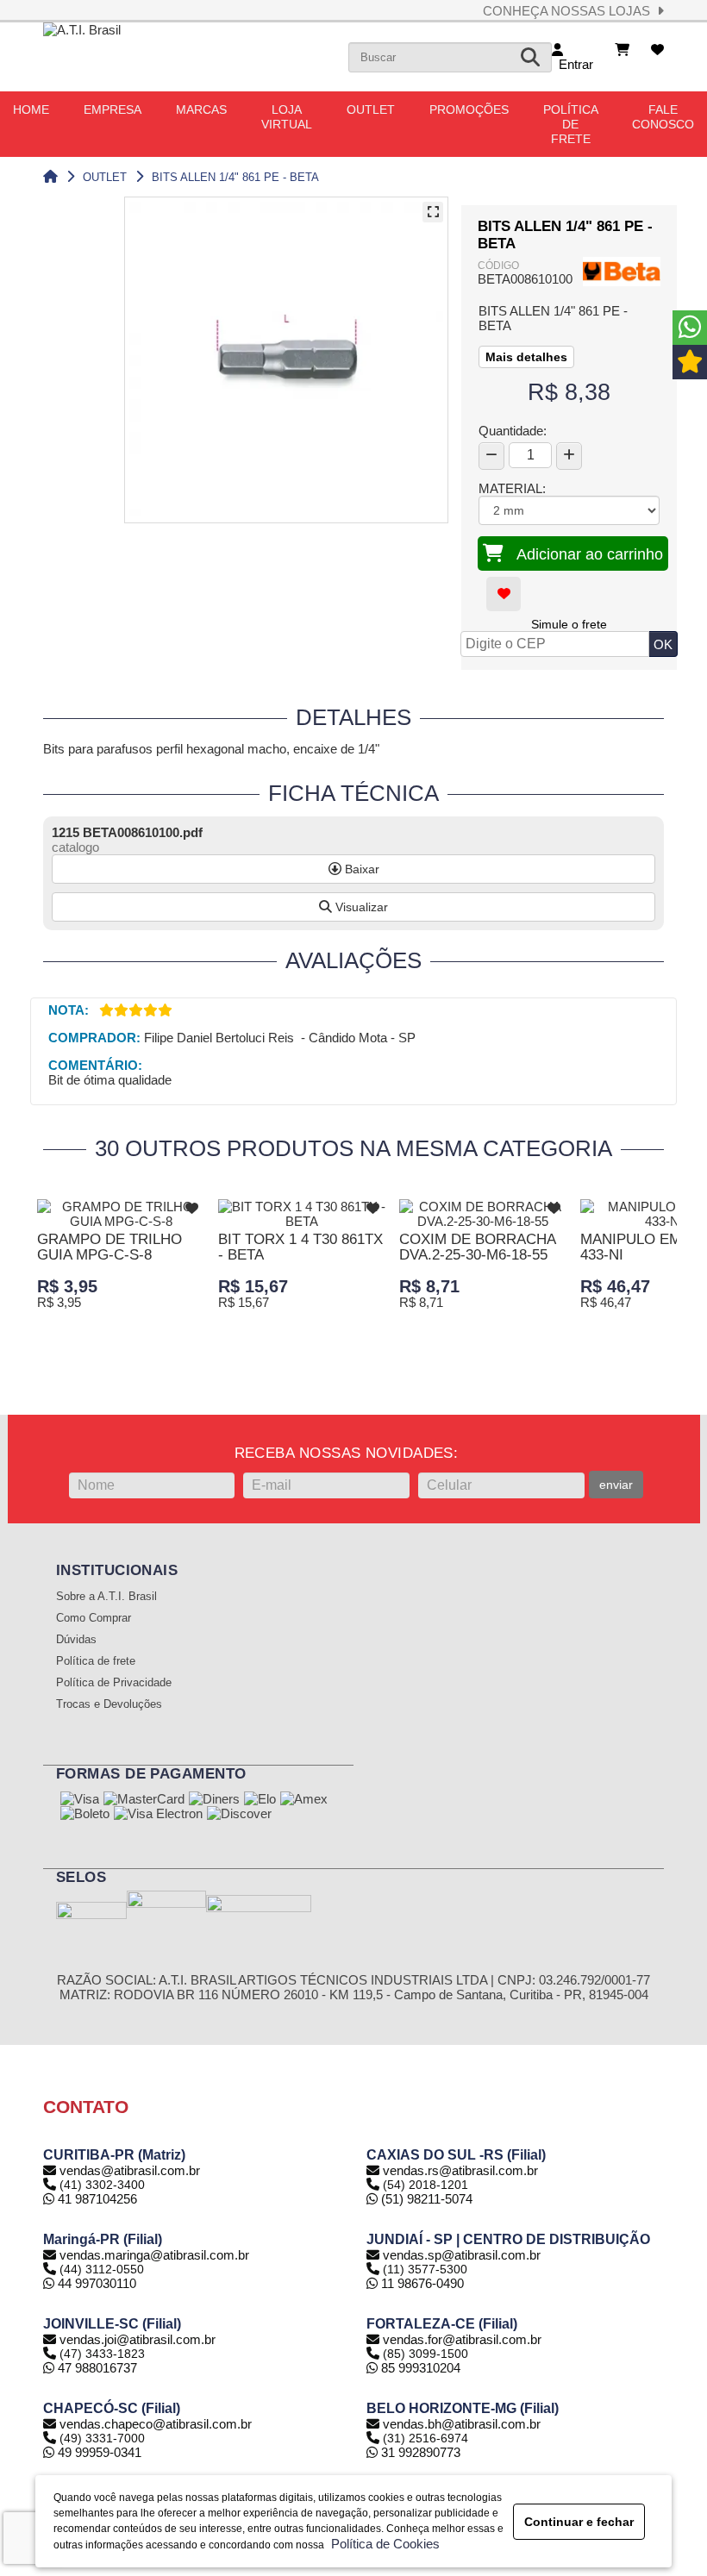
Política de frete (96, 1661)
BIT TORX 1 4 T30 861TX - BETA (300, 1247)
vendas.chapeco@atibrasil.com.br (156, 2424)
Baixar (360, 869)
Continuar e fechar (579, 2522)
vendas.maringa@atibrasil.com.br (154, 2255)
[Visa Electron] (158, 1815)
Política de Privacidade (114, 1683)
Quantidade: (513, 431)
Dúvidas (76, 1640)
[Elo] (260, 1800)
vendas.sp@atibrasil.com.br (462, 2255)
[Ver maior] (433, 212)
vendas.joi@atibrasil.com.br (138, 2339)
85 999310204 (419, 2368)
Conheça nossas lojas (570, 11)
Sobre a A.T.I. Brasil (106, 1597)
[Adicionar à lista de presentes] (504, 594)
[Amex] (304, 1800)
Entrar (572, 64)
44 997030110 (95, 2283)
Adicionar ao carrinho (583, 554)
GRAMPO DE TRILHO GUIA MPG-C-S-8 (109, 1247)
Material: (512, 488)
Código (498, 266)
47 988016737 (96, 2368)
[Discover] (239, 1815)
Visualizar (360, 907)
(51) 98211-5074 (425, 2199)
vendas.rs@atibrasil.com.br (460, 2170)
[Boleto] (85, 1815)
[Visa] (80, 1800)
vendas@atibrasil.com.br (130, 2170)
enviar (616, 1485)
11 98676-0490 (421, 2283)
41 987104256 (96, 2199)
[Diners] (214, 1800)
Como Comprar (94, 1618)
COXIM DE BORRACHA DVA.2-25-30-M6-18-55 (477, 1247)
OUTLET (105, 177)
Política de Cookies (382, 2544)
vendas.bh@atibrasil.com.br (462, 2424)
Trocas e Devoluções (109, 1704)
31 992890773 (419, 2452)
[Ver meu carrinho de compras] (622, 50)
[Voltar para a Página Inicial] (50, 177)
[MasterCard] (144, 1800)
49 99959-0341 (98, 2452)
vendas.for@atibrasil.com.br (462, 2339)
